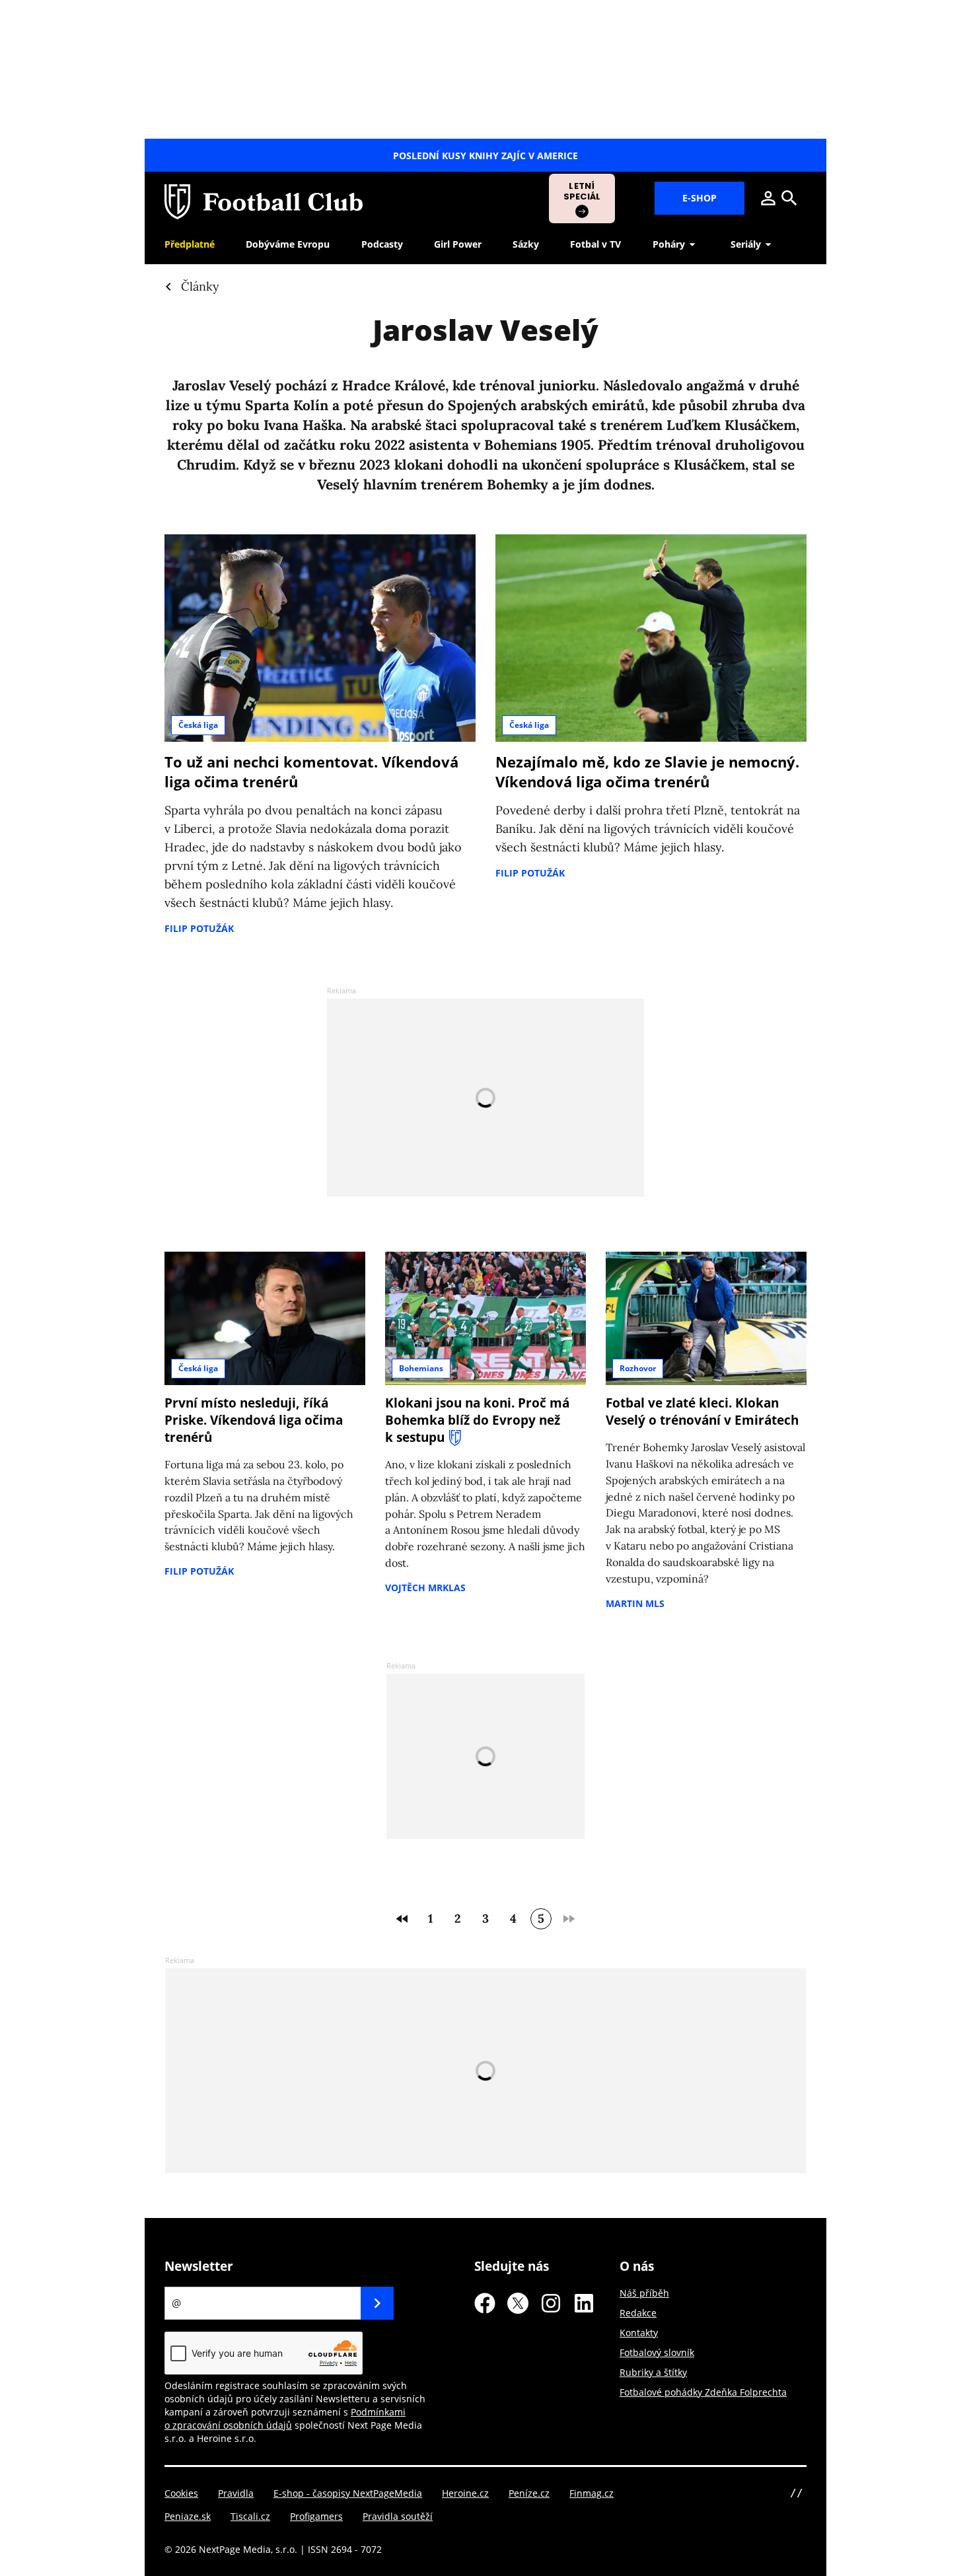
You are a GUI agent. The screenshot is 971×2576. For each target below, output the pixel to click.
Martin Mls (635, 1603)
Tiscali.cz (250, 2516)
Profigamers (316, 2516)
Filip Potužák (199, 928)
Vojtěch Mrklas (425, 1588)
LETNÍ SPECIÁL (582, 191)
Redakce (638, 2313)
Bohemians (421, 1368)
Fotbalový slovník (657, 2352)
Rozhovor (638, 1368)
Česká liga (198, 725)
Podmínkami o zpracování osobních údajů (285, 2418)
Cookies (181, 2493)
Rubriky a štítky (653, 2372)
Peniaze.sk (188, 2516)
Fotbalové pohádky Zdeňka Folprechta (703, 2392)
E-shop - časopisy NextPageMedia (348, 2493)
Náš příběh (644, 2293)
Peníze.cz (529, 2493)
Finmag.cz (592, 2493)
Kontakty (639, 2333)
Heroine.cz (465, 2493)
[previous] (402, 1919)
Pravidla (236, 2493)
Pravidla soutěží (398, 2516)
